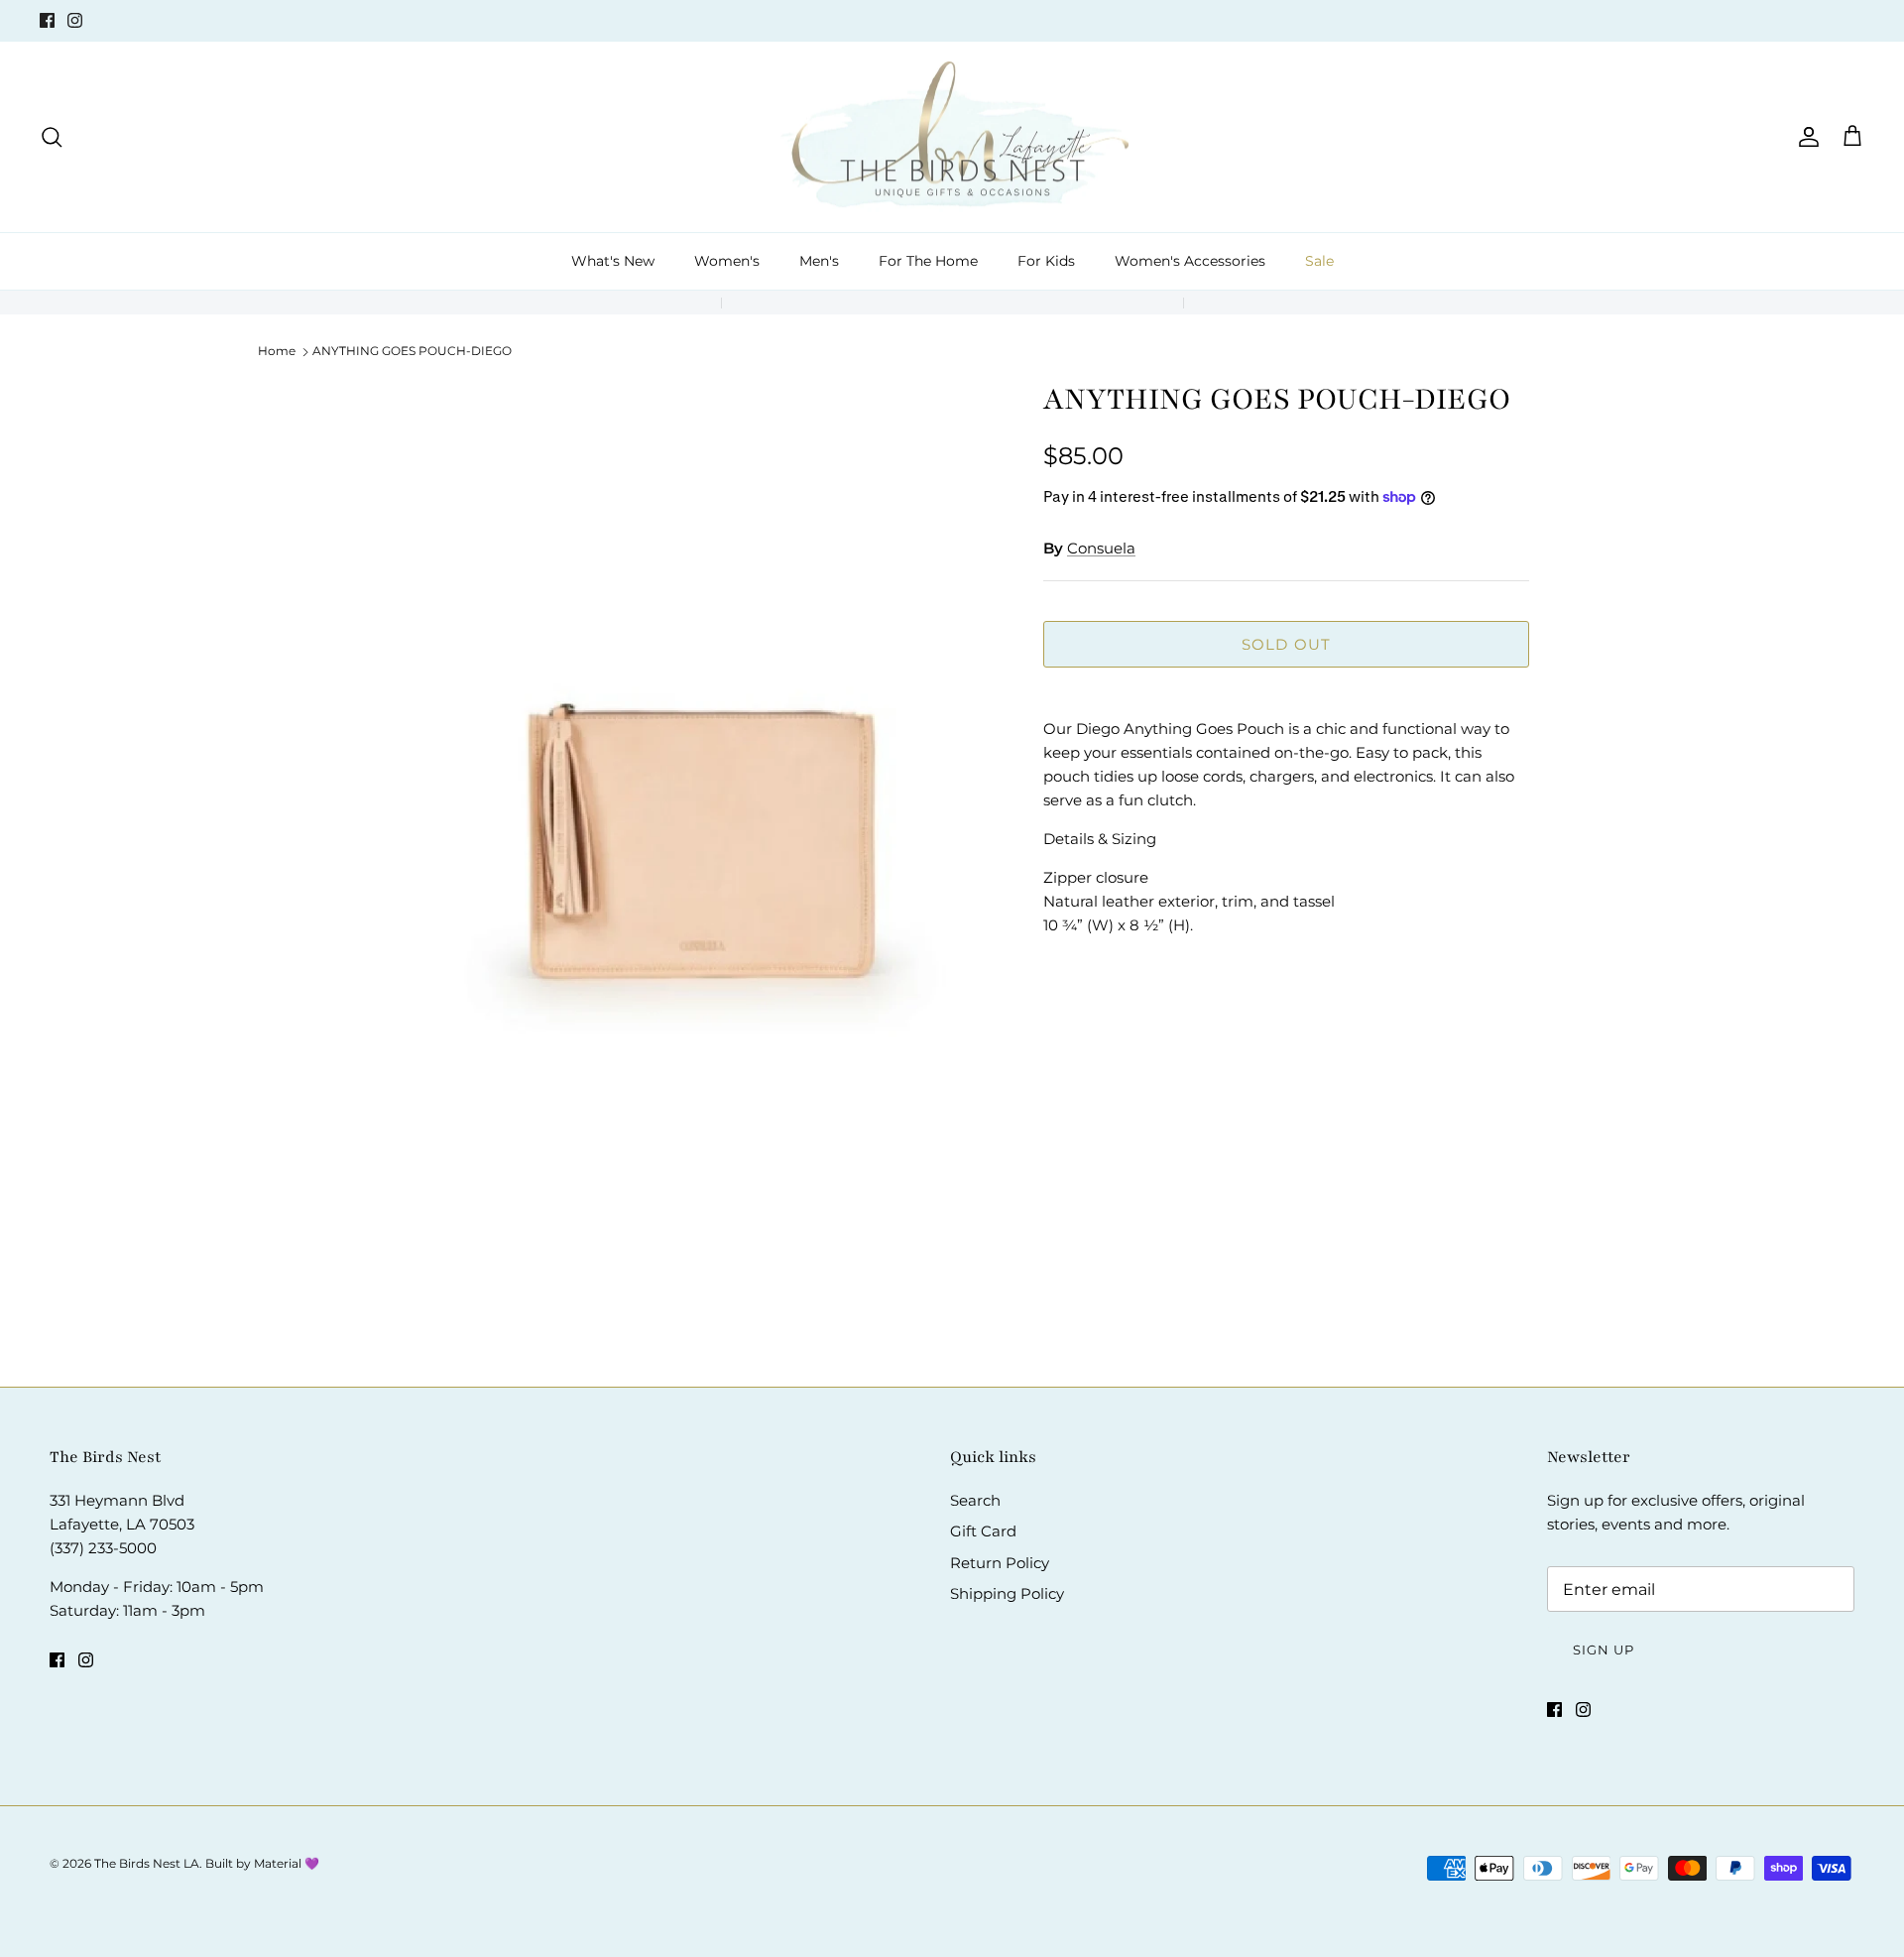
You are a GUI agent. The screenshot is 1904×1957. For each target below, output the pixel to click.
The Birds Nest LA (147, 1863)
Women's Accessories (1190, 261)
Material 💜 (287, 1863)
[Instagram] (75, 20)
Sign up (1604, 1650)
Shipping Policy (1007, 1593)
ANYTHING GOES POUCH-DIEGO (412, 351)
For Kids (1046, 261)
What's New (613, 261)
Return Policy (1000, 1563)
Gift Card (983, 1531)
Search (975, 1500)
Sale (1319, 261)
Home (277, 351)
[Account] (1805, 137)
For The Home (928, 261)
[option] (687, 849)
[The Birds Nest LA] (952, 137)
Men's (819, 261)
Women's (727, 261)
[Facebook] (47, 20)
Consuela (1101, 548)
